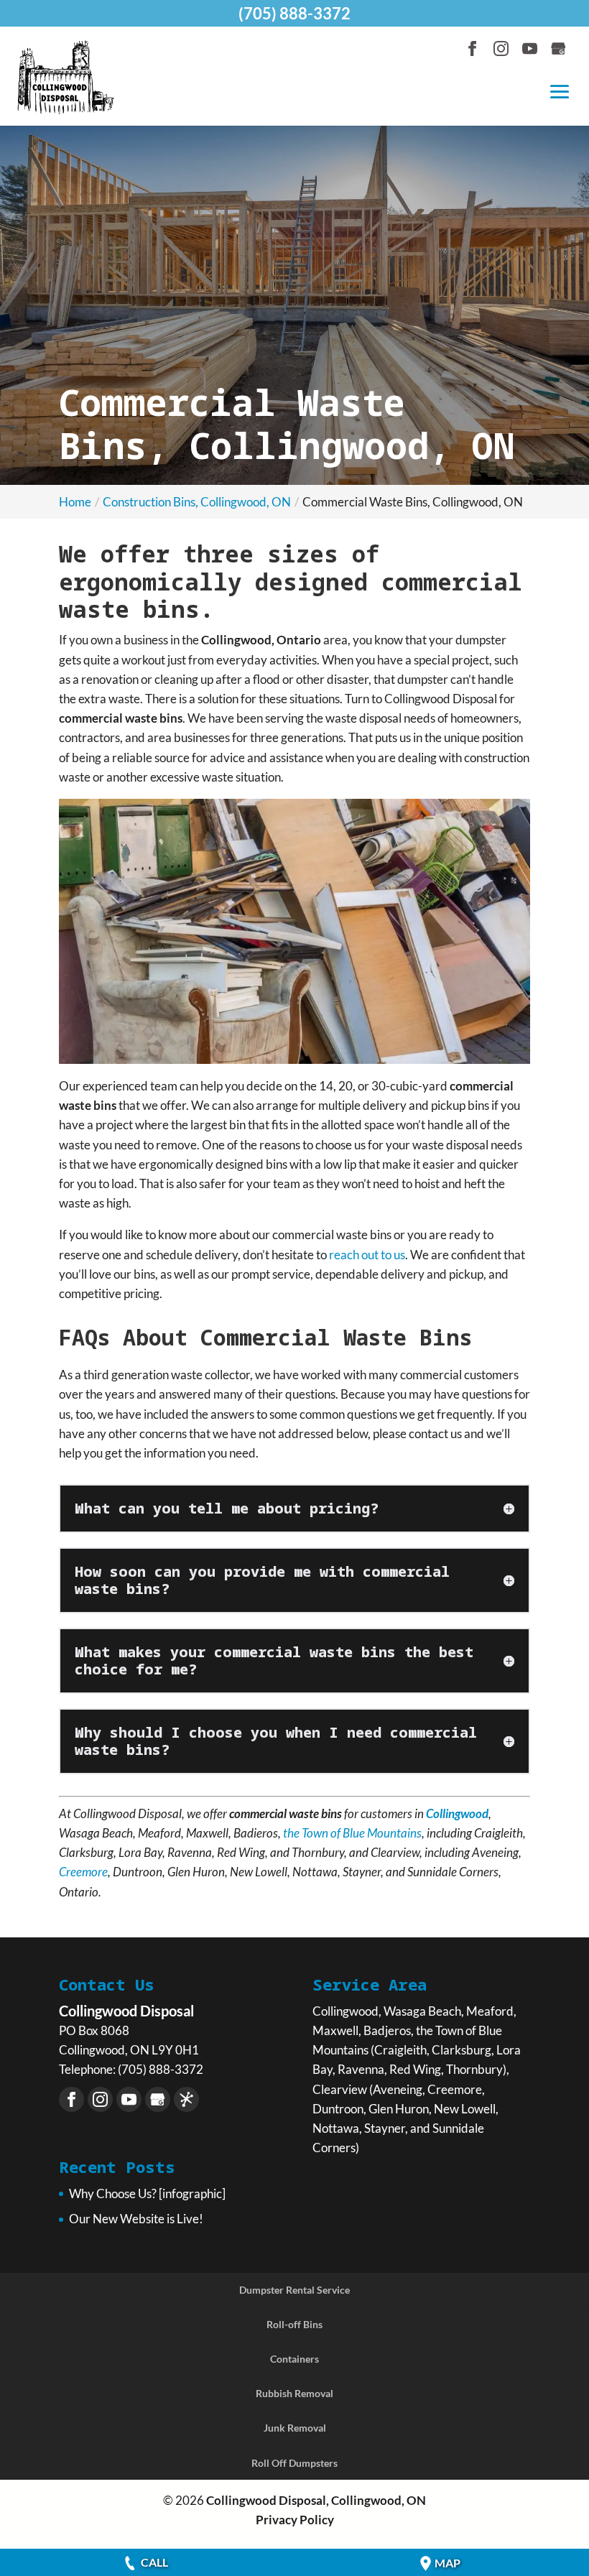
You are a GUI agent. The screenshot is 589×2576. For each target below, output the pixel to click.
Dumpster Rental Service (294, 2290)
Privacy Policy (295, 2520)
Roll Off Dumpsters (294, 2463)
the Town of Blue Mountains (352, 1833)
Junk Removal (295, 2428)
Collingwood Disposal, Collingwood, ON (316, 2500)
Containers (294, 2359)
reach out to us (367, 1255)
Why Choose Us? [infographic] (147, 2193)
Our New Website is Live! (136, 2219)
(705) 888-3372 (294, 13)
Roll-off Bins (294, 2324)
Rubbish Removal (294, 2393)
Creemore (83, 1872)
